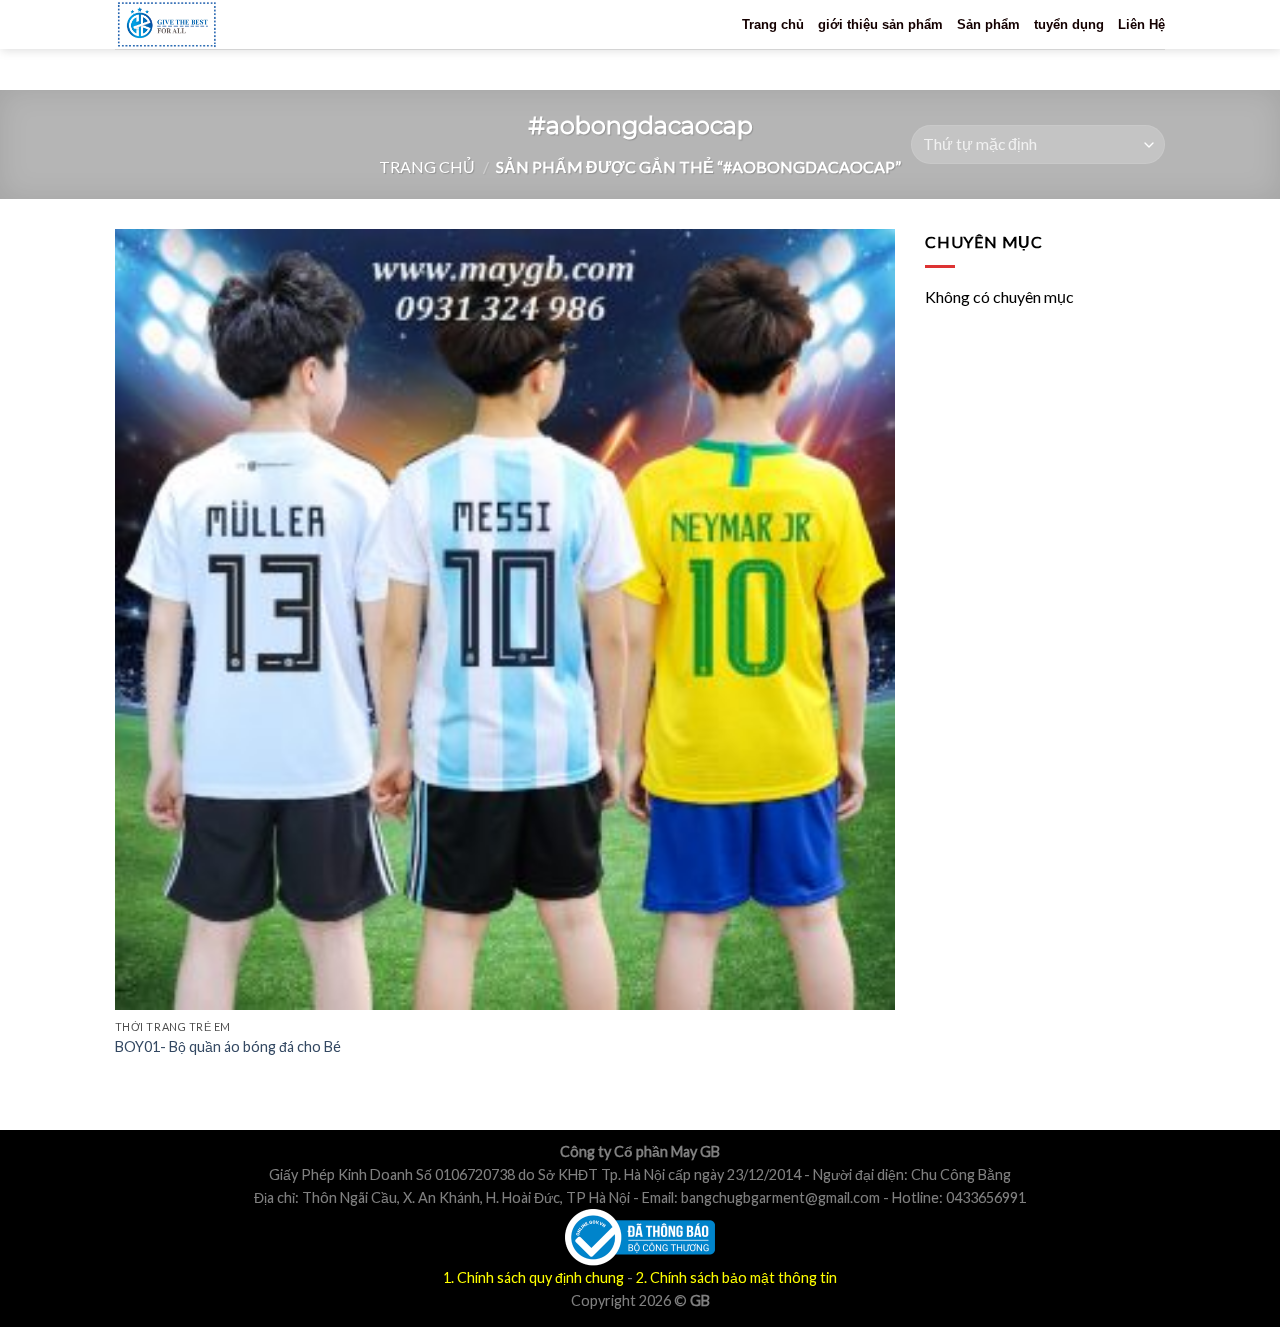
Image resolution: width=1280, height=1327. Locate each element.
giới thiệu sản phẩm (880, 24)
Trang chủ (773, 24)
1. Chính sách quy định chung (533, 1277)
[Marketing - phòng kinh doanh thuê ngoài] (203, 24)
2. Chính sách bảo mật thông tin (736, 1277)
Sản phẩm (988, 24)
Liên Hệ (1141, 24)
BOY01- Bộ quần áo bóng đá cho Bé (228, 1046)
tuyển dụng (1069, 24)
